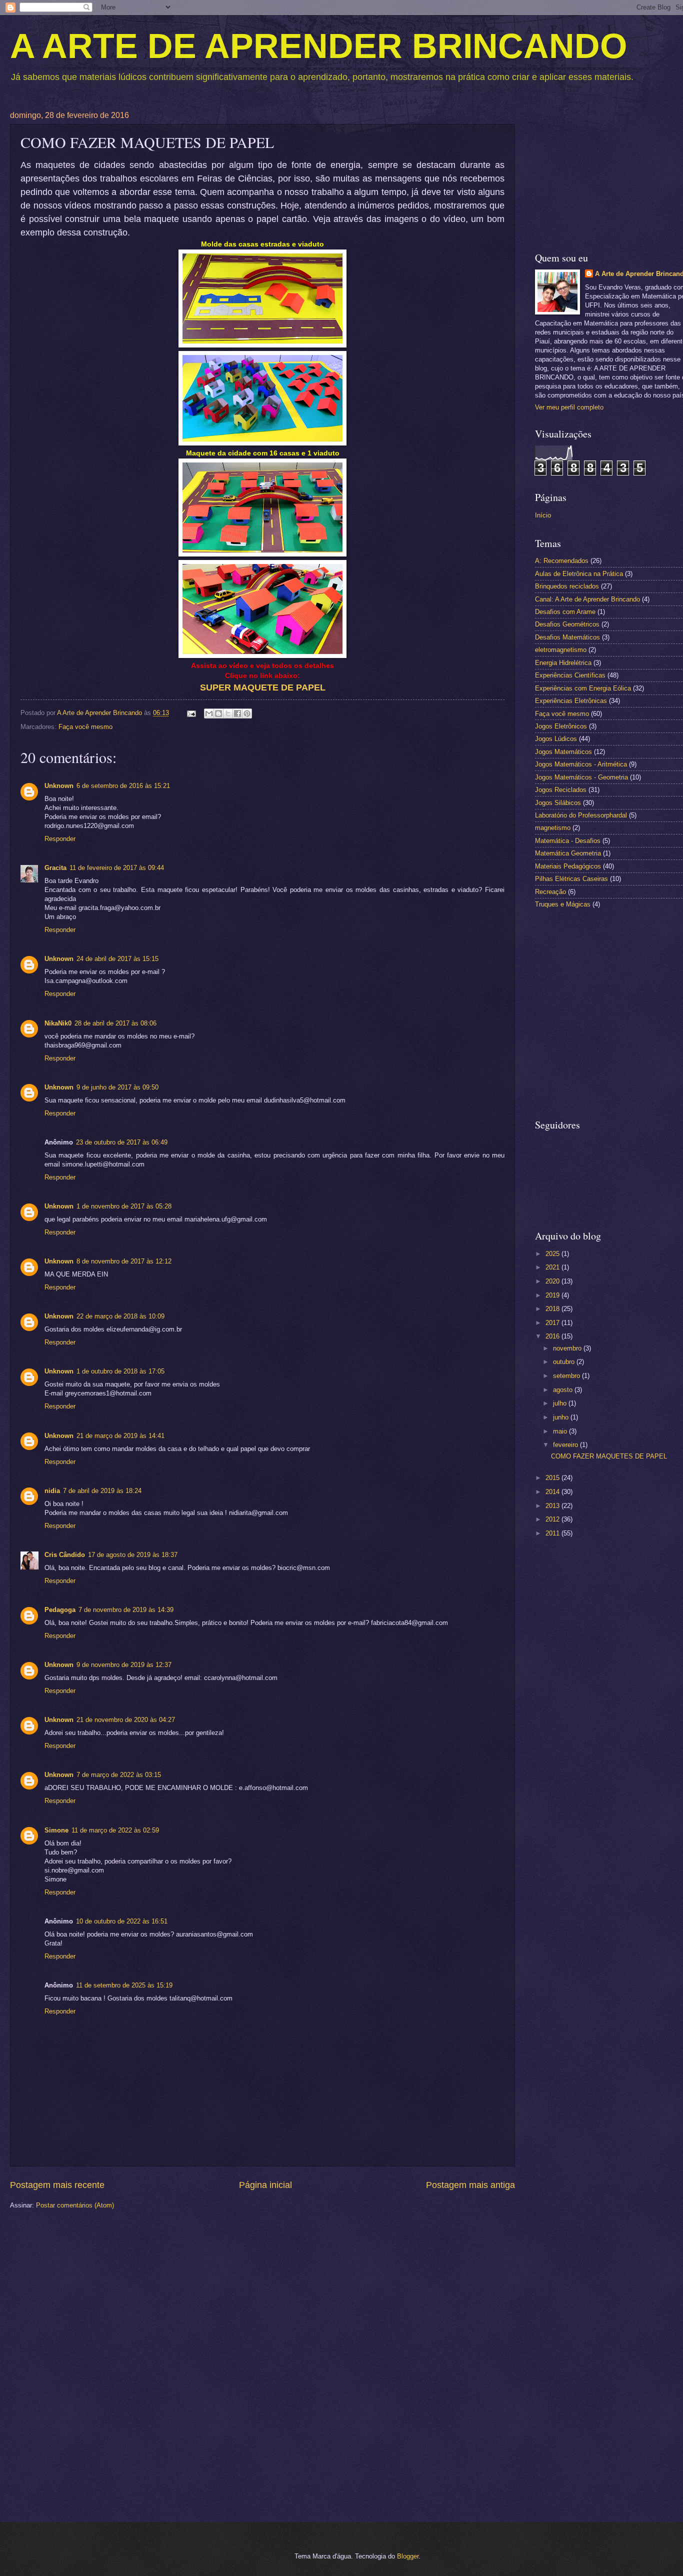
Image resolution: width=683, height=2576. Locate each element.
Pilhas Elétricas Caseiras (571, 879)
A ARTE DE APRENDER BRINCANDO (318, 46)
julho (561, 1403)
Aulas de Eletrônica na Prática (579, 574)
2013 (553, 1506)
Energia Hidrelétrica (563, 663)
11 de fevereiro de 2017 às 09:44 (117, 868)
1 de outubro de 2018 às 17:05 (120, 1371)
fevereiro (566, 1445)
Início (543, 515)
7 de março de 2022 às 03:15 (119, 1775)
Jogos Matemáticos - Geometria (581, 777)
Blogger (408, 2556)
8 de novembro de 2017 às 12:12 (124, 1261)
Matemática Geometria (568, 853)
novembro (568, 1348)
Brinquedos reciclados (567, 586)
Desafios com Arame (565, 612)
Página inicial (265, 2185)
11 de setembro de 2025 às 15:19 (124, 1985)
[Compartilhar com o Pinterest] (247, 713)
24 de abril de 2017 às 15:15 (117, 959)
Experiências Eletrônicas (571, 701)
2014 (553, 1492)
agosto (564, 1390)
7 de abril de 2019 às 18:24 (102, 1491)
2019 (553, 1295)
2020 (553, 1281)
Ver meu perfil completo (569, 407)
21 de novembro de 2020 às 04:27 (126, 1720)
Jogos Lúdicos (556, 739)
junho (562, 1417)
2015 (553, 1478)
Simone (56, 1830)
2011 (553, 1533)
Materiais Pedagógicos (568, 866)
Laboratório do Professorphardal (581, 815)
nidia (52, 1491)
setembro (567, 1376)
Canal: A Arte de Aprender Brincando (587, 599)
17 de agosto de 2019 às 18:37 (133, 1555)
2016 (553, 1336)
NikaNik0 (58, 1023)
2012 (553, 1519)
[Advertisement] (609, 1704)
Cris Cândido (65, 1555)
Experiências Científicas (570, 675)
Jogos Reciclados (561, 790)
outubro (565, 1362)
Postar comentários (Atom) (75, 2205)
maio (561, 1431)
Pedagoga (60, 1610)
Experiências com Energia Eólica (583, 688)
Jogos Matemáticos (563, 752)
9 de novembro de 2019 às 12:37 (124, 1665)
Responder (60, 839)
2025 (553, 1254)
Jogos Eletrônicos (561, 726)
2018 (553, 1309)
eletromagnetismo (561, 650)
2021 (553, 1267)
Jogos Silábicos (558, 803)
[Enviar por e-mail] (209, 713)
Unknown (59, 786)
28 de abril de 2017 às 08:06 (115, 1023)
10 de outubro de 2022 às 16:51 (122, 1921)
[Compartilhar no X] (228, 713)
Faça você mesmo (85, 727)
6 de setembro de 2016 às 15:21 (123, 786)
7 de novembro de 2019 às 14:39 (126, 1610)
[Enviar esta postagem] (191, 713)
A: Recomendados (562, 561)
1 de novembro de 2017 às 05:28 (124, 1206)
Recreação (550, 892)
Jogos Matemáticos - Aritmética (581, 764)
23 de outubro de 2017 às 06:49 (122, 1142)
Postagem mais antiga (470, 2185)
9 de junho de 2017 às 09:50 (117, 1087)
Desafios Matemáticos (567, 637)
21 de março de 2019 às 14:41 (120, 1436)
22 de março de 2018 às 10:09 (120, 1316)
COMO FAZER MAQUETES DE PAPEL (609, 1456)
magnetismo (553, 828)
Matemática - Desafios (568, 841)
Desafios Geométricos (567, 624)
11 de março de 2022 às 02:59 (115, 1830)
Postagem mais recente (57, 2185)
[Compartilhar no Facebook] (237, 713)
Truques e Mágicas (563, 904)
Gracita (55, 868)
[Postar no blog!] (218, 713)
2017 (553, 1323)
